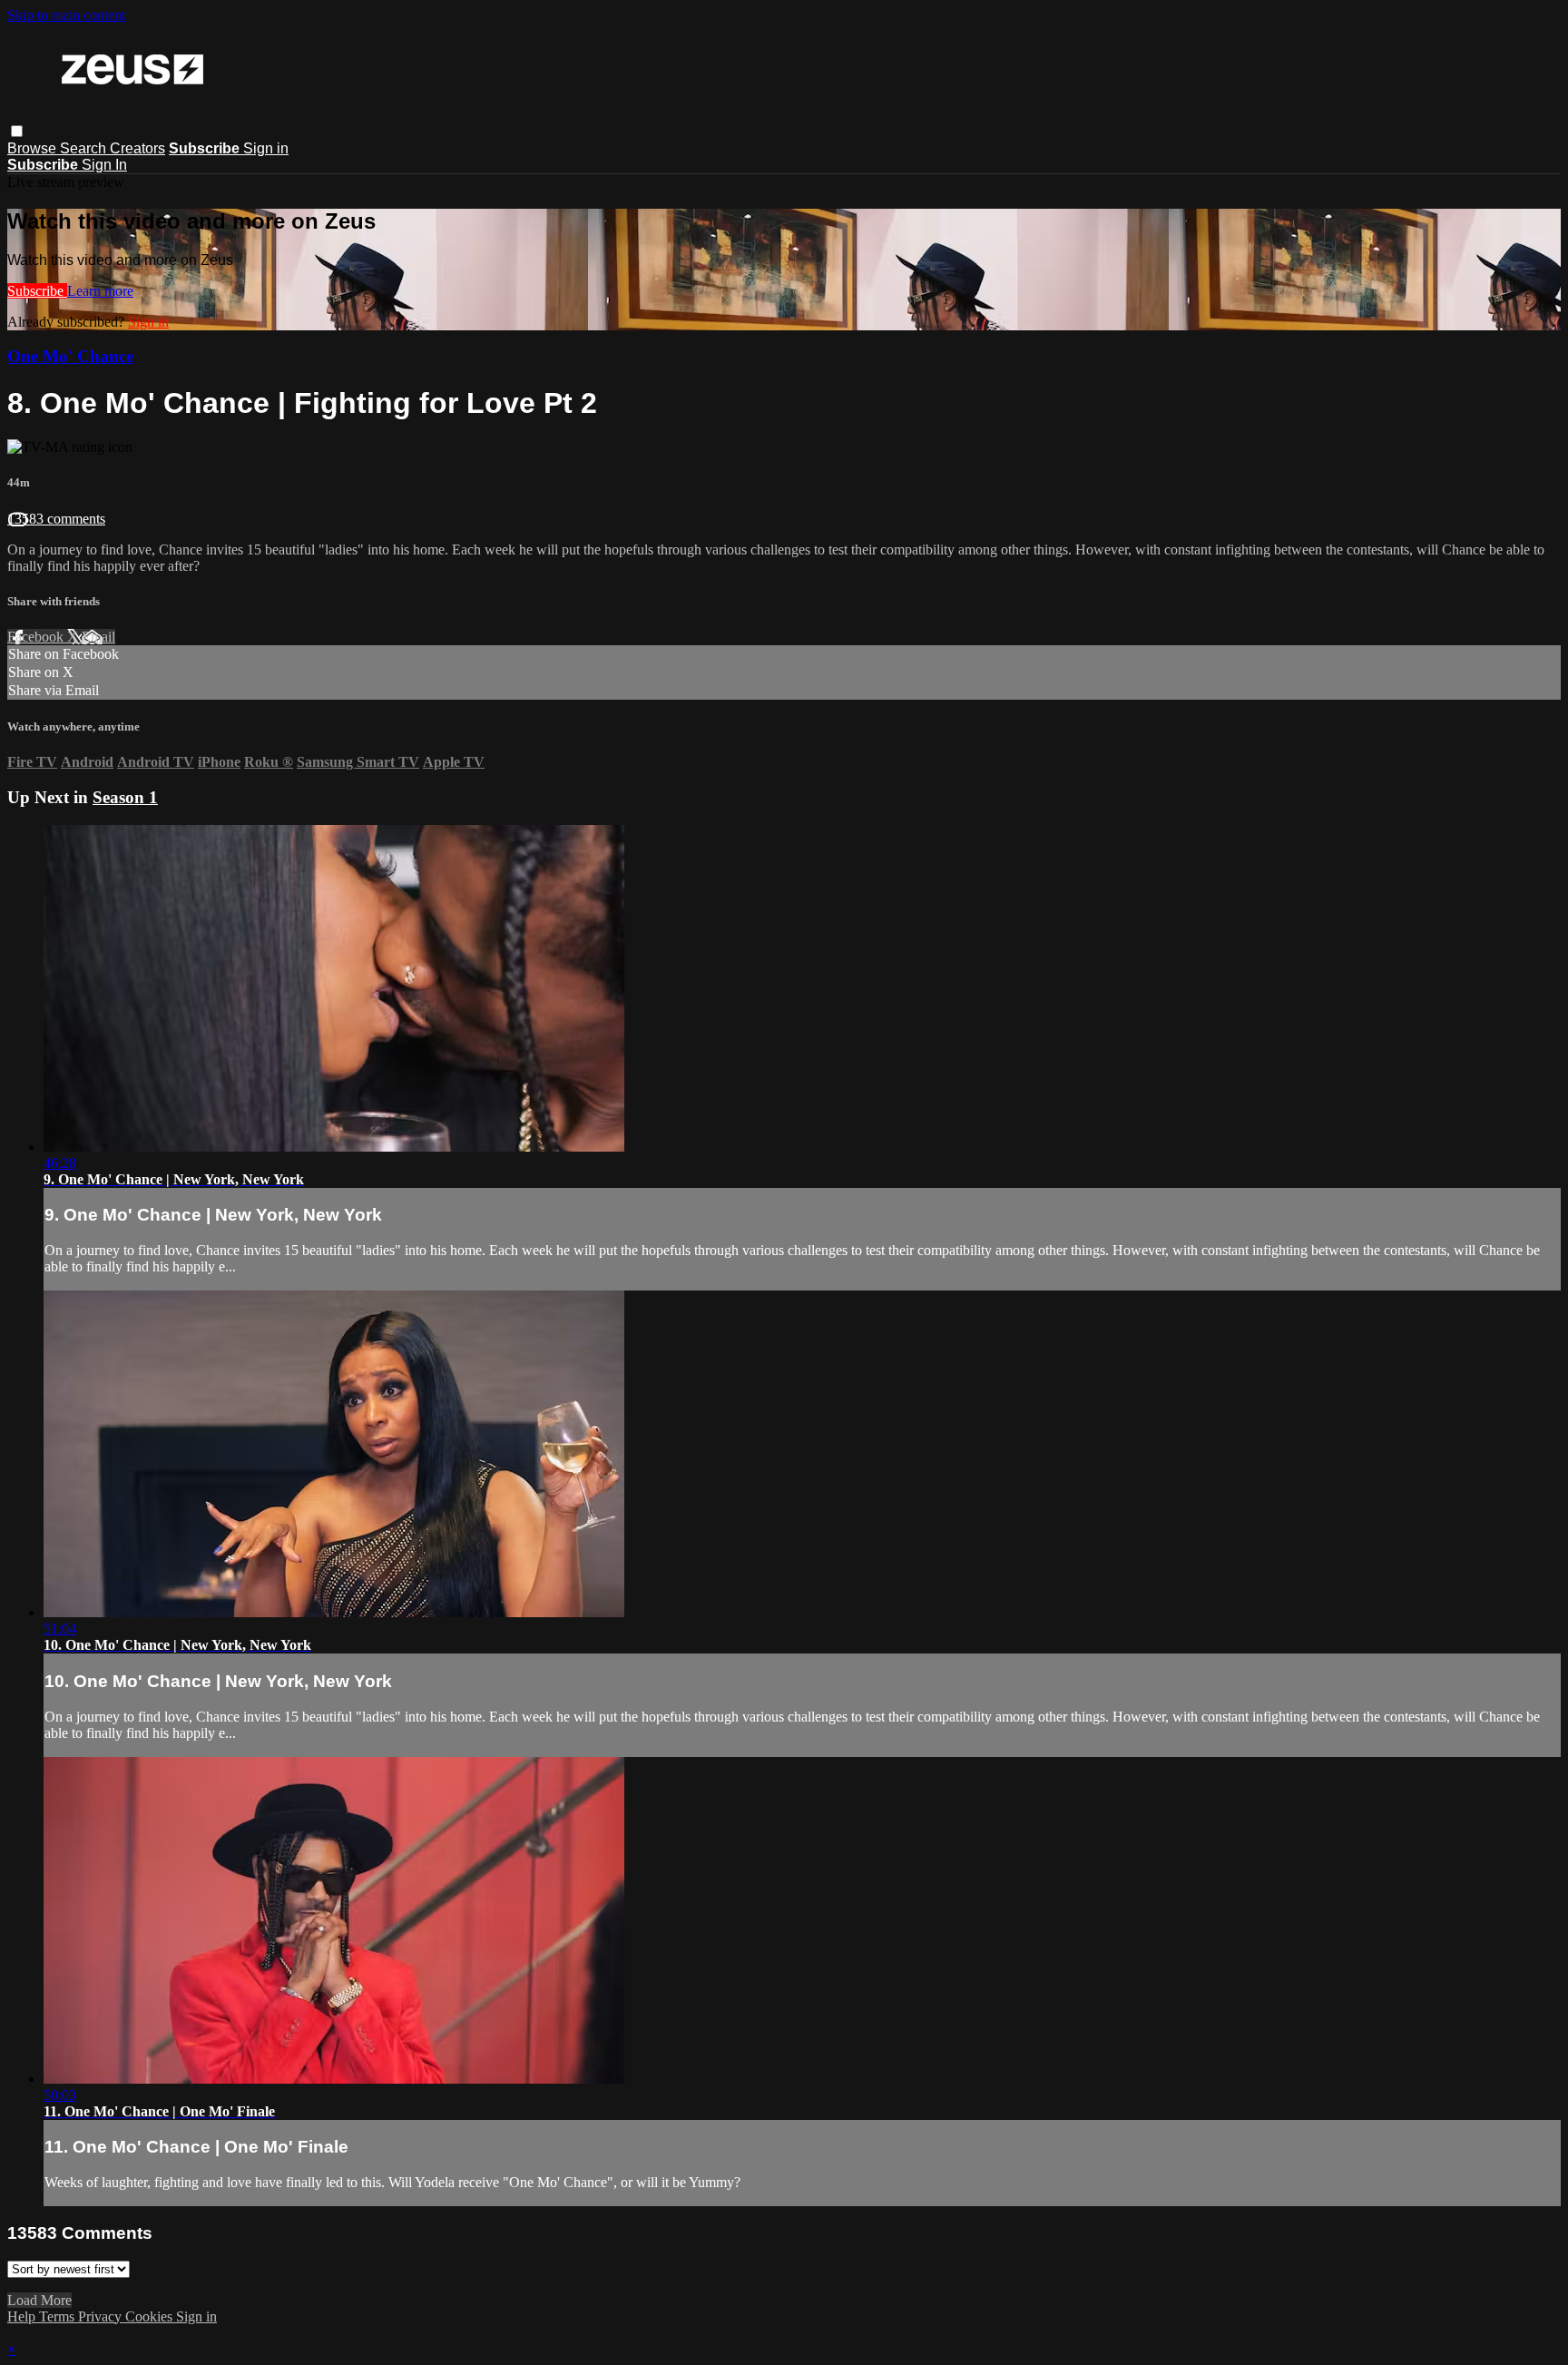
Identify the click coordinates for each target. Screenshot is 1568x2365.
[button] (17, 131)
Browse (34, 148)
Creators (137, 148)
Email (98, 637)
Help (23, 2316)
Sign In (104, 165)
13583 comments (56, 519)
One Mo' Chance (70, 356)
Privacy (102, 2316)
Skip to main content (66, 15)
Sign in (266, 148)
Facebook (37, 637)
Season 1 (125, 797)
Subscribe (37, 291)
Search (85, 148)
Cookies (151, 2316)
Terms (59, 2316)
